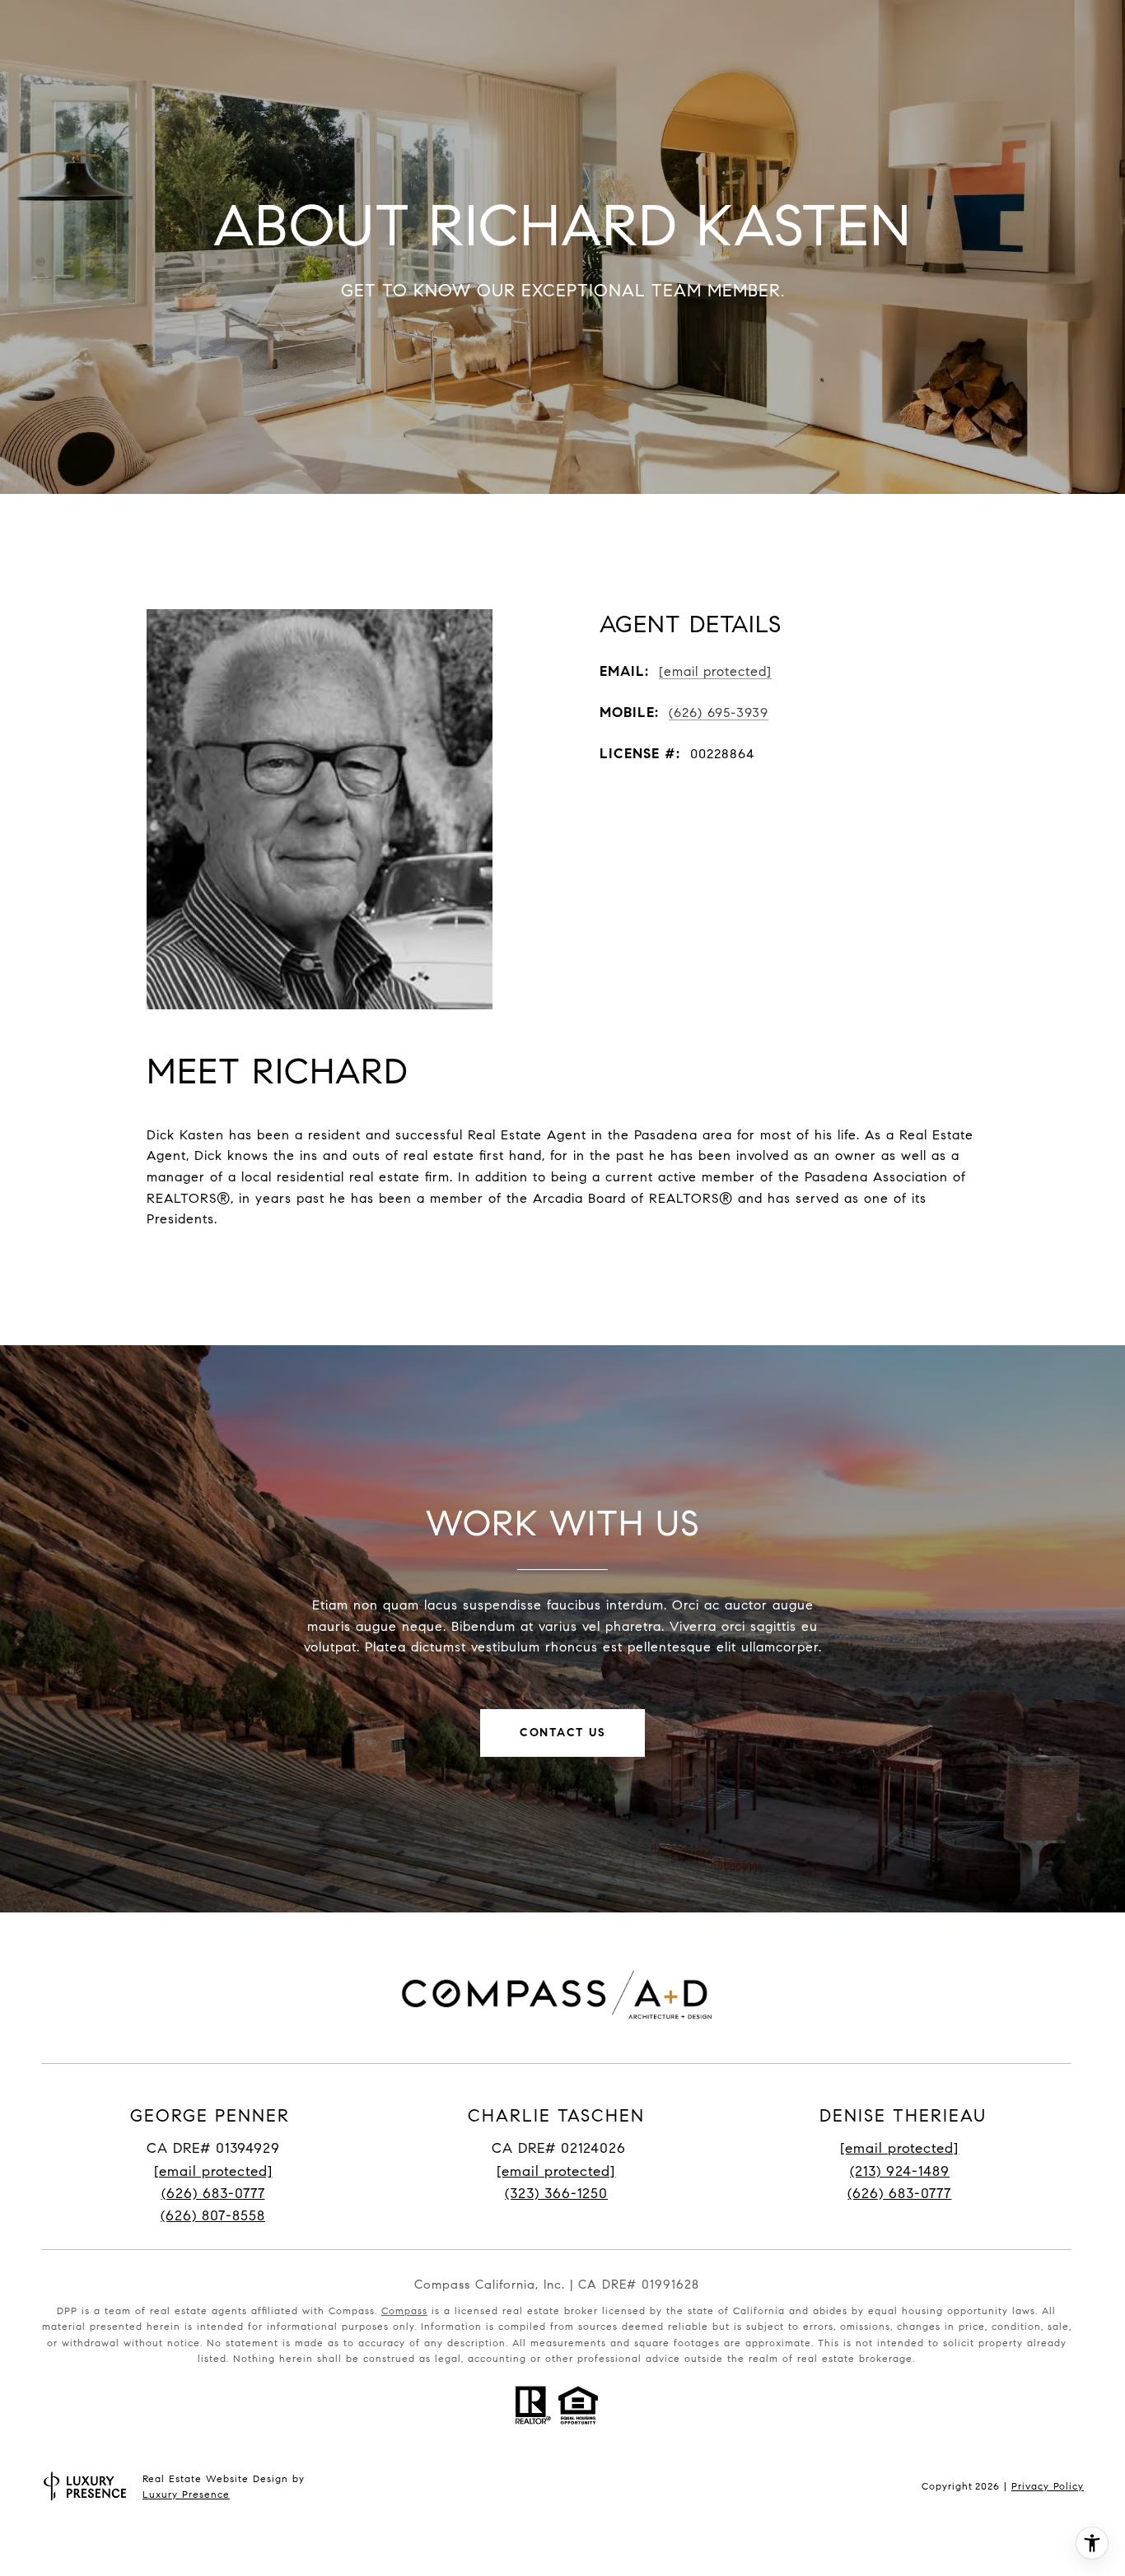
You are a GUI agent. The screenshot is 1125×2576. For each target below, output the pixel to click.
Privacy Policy (1048, 2486)
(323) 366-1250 (556, 2194)
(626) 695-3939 (719, 713)
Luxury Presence (186, 2494)
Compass (404, 2310)
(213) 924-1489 (900, 2171)
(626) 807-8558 (213, 2216)
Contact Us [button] (562, 1733)
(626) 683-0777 (213, 2194)
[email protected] (899, 2148)
